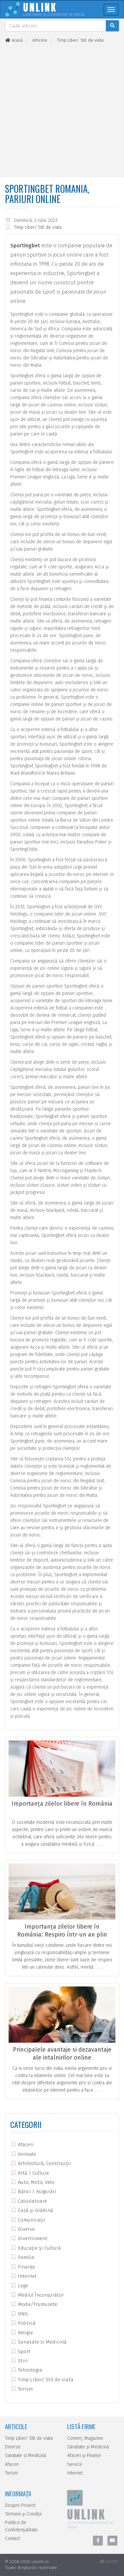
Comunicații (31, 2220)
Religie (25, 2333)
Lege (22, 2286)
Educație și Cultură (39, 2248)
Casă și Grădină (35, 2210)
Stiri (22, 2361)
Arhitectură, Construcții (44, 2163)
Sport (23, 2351)
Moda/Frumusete (37, 2304)
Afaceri (25, 2145)
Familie (25, 2257)
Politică (26, 2323)
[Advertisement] (62, 110)
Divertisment (32, 2238)
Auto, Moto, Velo (36, 2182)
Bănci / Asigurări (36, 2191)
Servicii (74, 2464)
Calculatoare (32, 2201)
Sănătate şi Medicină (88, 2447)
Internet (27, 2276)
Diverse (26, 2229)
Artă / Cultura (33, 2173)
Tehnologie (29, 2370)
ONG (22, 2314)
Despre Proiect (20, 2505)
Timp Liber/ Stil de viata (38, 227)
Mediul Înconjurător (40, 2295)
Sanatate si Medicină (41, 2342)
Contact (12, 2538)
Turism (25, 2389)
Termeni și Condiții (23, 2514)
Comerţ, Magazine (85, 2438)
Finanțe (26, 2267)
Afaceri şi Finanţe (84, 2455)
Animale (26, 2154)
